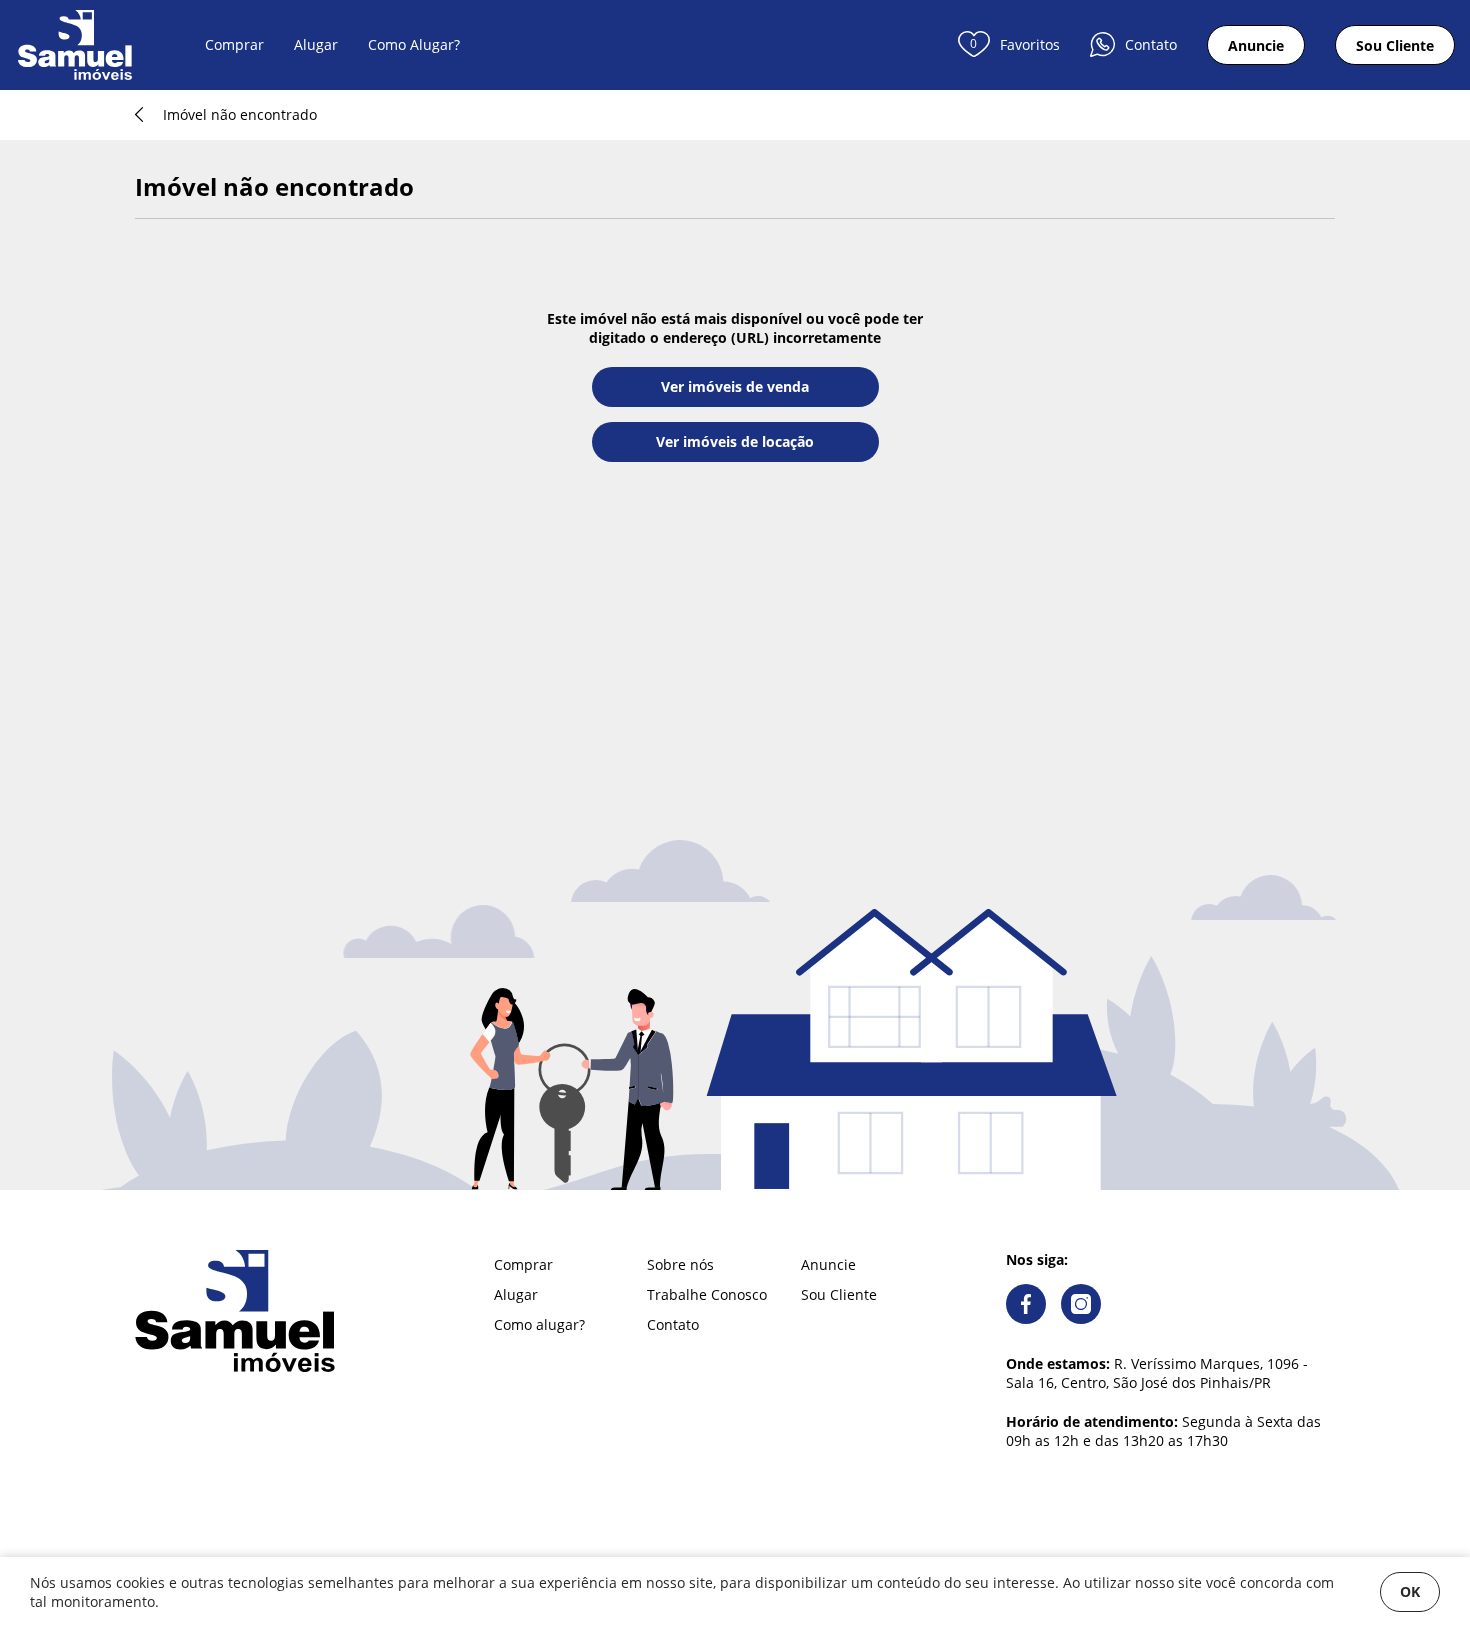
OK (1410, 1591)
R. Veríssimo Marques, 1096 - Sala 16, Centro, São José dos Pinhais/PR (1157, 1373)
